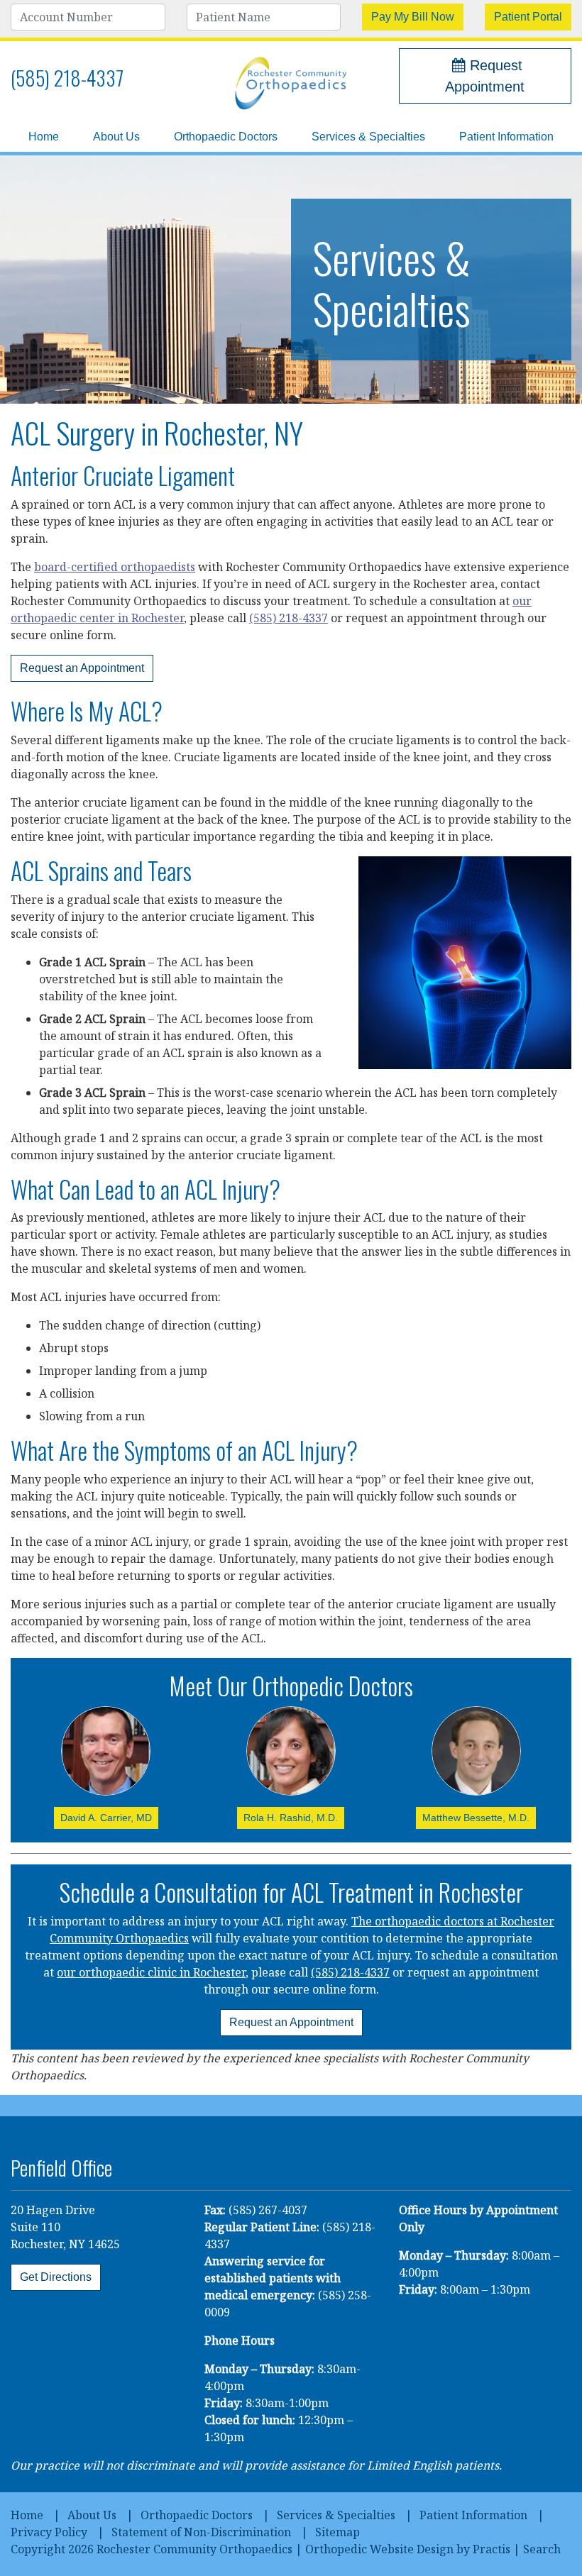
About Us (116, 137)
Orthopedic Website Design (379, 2549)
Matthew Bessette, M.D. (476, 1818)
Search (542, 2549)
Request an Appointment (82, 668)
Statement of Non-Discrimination (201, 2532)
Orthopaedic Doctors (226, 137)
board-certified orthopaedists (115, 567)
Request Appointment (485, 76)
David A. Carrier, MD (106, 1818)
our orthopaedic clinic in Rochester (151, 1972)
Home (44, 137)
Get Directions (56, 2277)
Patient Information (506, 137)
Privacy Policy (49, 2532)
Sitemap (337, 2532)
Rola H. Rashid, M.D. (291, 1818)
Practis (492, 2549)
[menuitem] (44, 137)
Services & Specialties (368, 137)
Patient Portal (528, 17)
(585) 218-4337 (67, 78)
